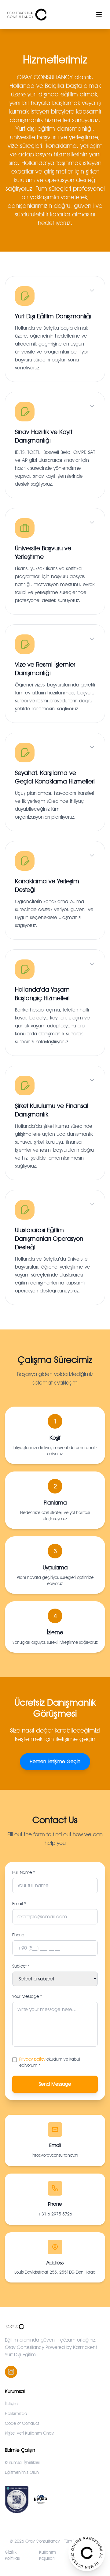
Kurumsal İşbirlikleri (23, 2462)
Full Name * (24, 1872)
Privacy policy (32, 2059)
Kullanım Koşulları (48, 2555)
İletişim (11, 2404)
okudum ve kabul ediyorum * (50, 2062)
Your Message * (27, 1996)
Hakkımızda (16, 2413)
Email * (19, 1904)
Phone (18, 1935)
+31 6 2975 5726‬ (55, 2214)
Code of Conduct (22, 2423)
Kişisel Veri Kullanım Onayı (30, 2433)
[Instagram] (11, 2372)
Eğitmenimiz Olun (22, 2472)
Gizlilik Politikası (13, 2555)
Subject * (21, 1966)
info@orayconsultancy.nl (55, 2155)
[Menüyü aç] (99, 14)
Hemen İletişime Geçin (55, 1761)
